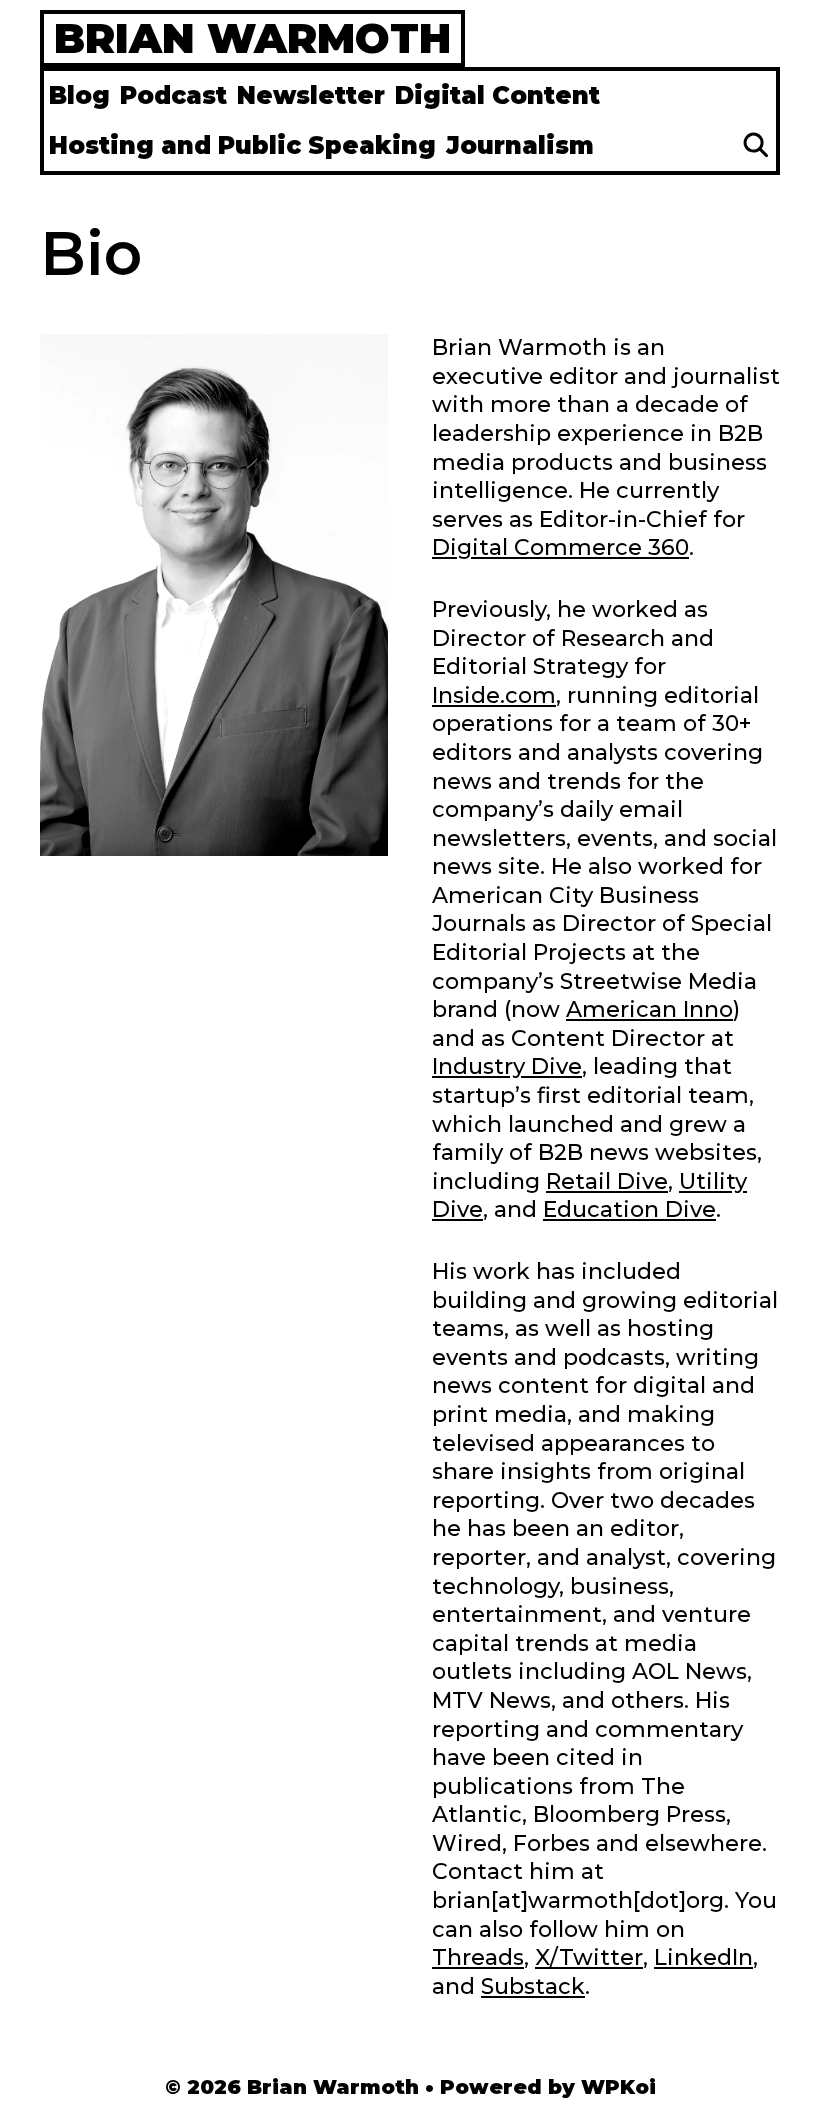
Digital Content (497, 95)
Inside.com (494, 695)
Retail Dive (607, 1181)
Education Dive (629, 1209)
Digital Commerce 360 (560, 547)
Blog (79, 95)
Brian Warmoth (252, 38)
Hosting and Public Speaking (242, 145)
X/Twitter (589, 1957)
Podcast (173, 95)
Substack (533, 1986)
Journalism (520, 145)
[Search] (755, 146)
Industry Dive (507, 1066)
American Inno (649, 1009)
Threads (478, 1957)
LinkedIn (703, 1957)
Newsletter (311, 95)
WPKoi (618, 2087)
